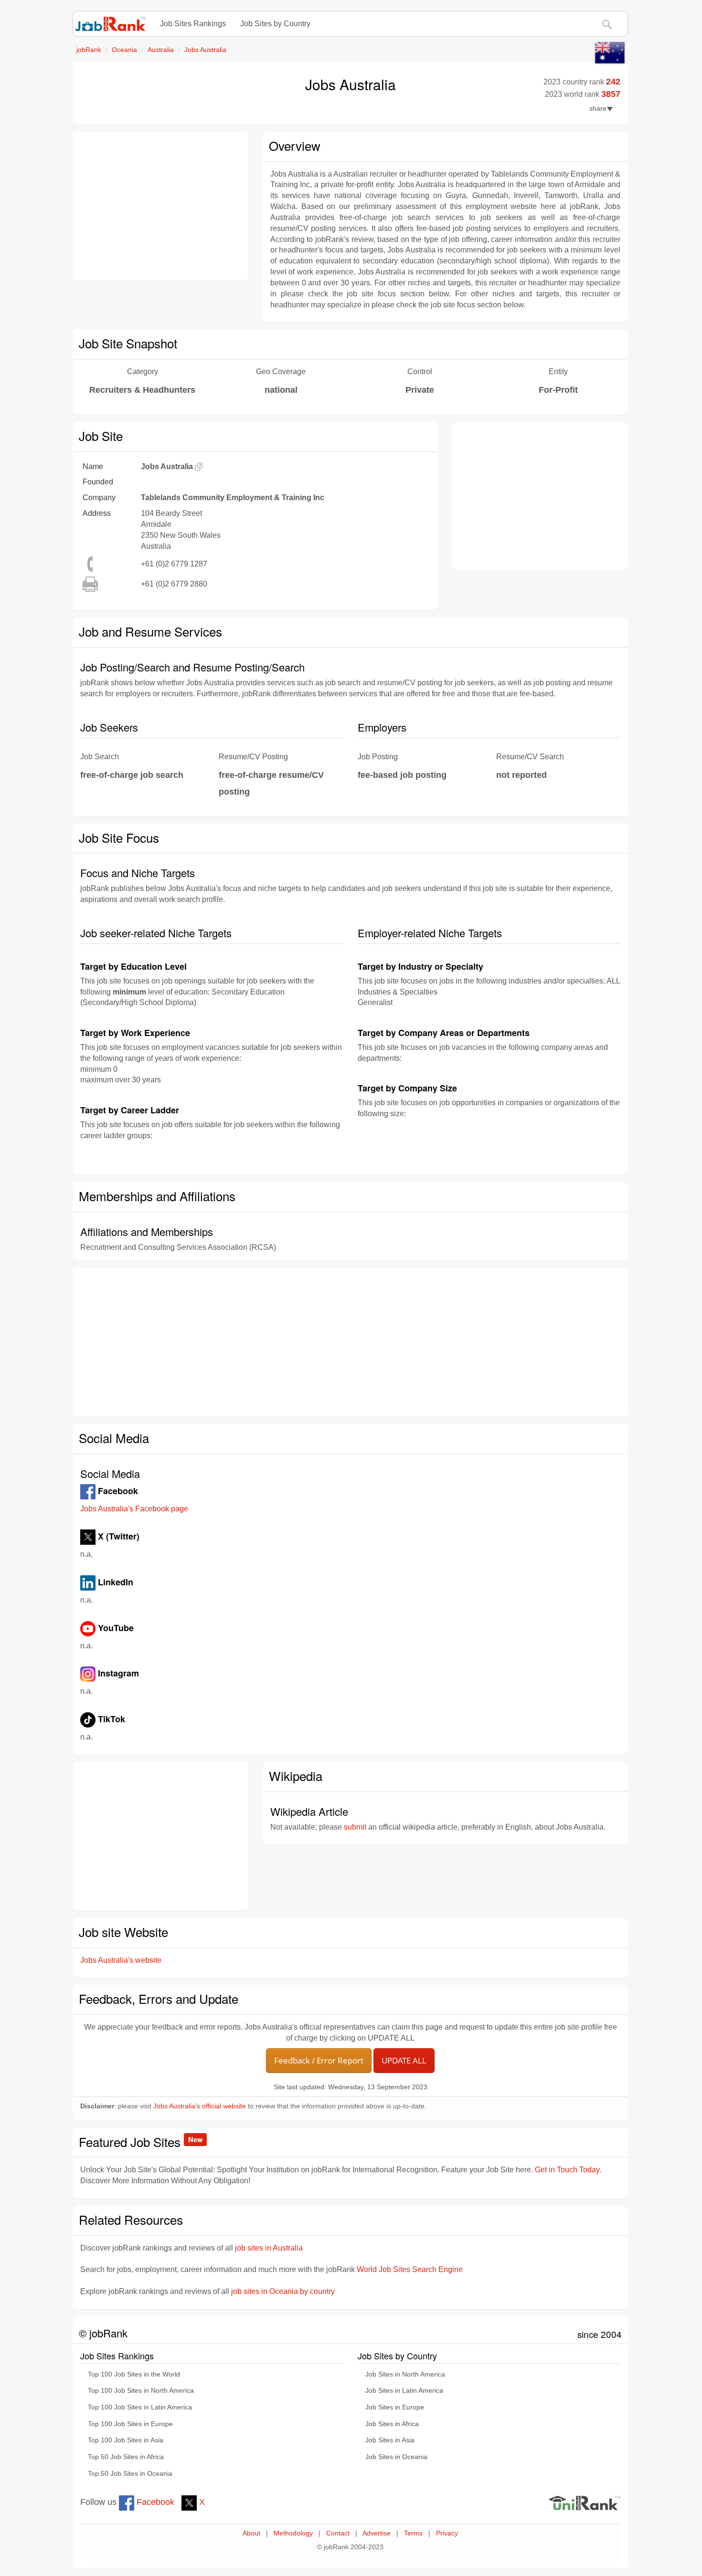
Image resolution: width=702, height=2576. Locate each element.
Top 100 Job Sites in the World (134, 2374)
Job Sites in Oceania (396, 2457)
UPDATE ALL (404, 2060)
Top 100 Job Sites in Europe (130, 2424)
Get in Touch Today (567, 2170)
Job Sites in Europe (395, 2407)
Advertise (377, 2533)
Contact (338, 2533)
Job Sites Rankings (193, 24)
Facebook (154, 2502)
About (251, 2533)
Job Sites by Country (275, 24)
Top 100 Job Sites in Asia (126, 2440)
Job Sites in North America (405, 2374)
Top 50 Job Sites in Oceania (130, 2474)
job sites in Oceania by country (283, 2291)
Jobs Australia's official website (200, 2106)
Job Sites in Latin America (404, 2391)
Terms (413, 2533)
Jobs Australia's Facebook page (134, 1509)
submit (355, 1827)
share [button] (598, 109)
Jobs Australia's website (121, 1960)
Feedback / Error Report (319, 2060)
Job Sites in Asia (390, 2440)
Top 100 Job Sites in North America (141, 2391)
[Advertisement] (160, 206)
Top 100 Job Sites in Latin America (140, 2407)
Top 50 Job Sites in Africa (126, 2457)
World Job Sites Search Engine (410, 2269)
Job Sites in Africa (392, 2424)
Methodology (293, 2533)
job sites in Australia (269, 2248)
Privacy (447, 2533)
